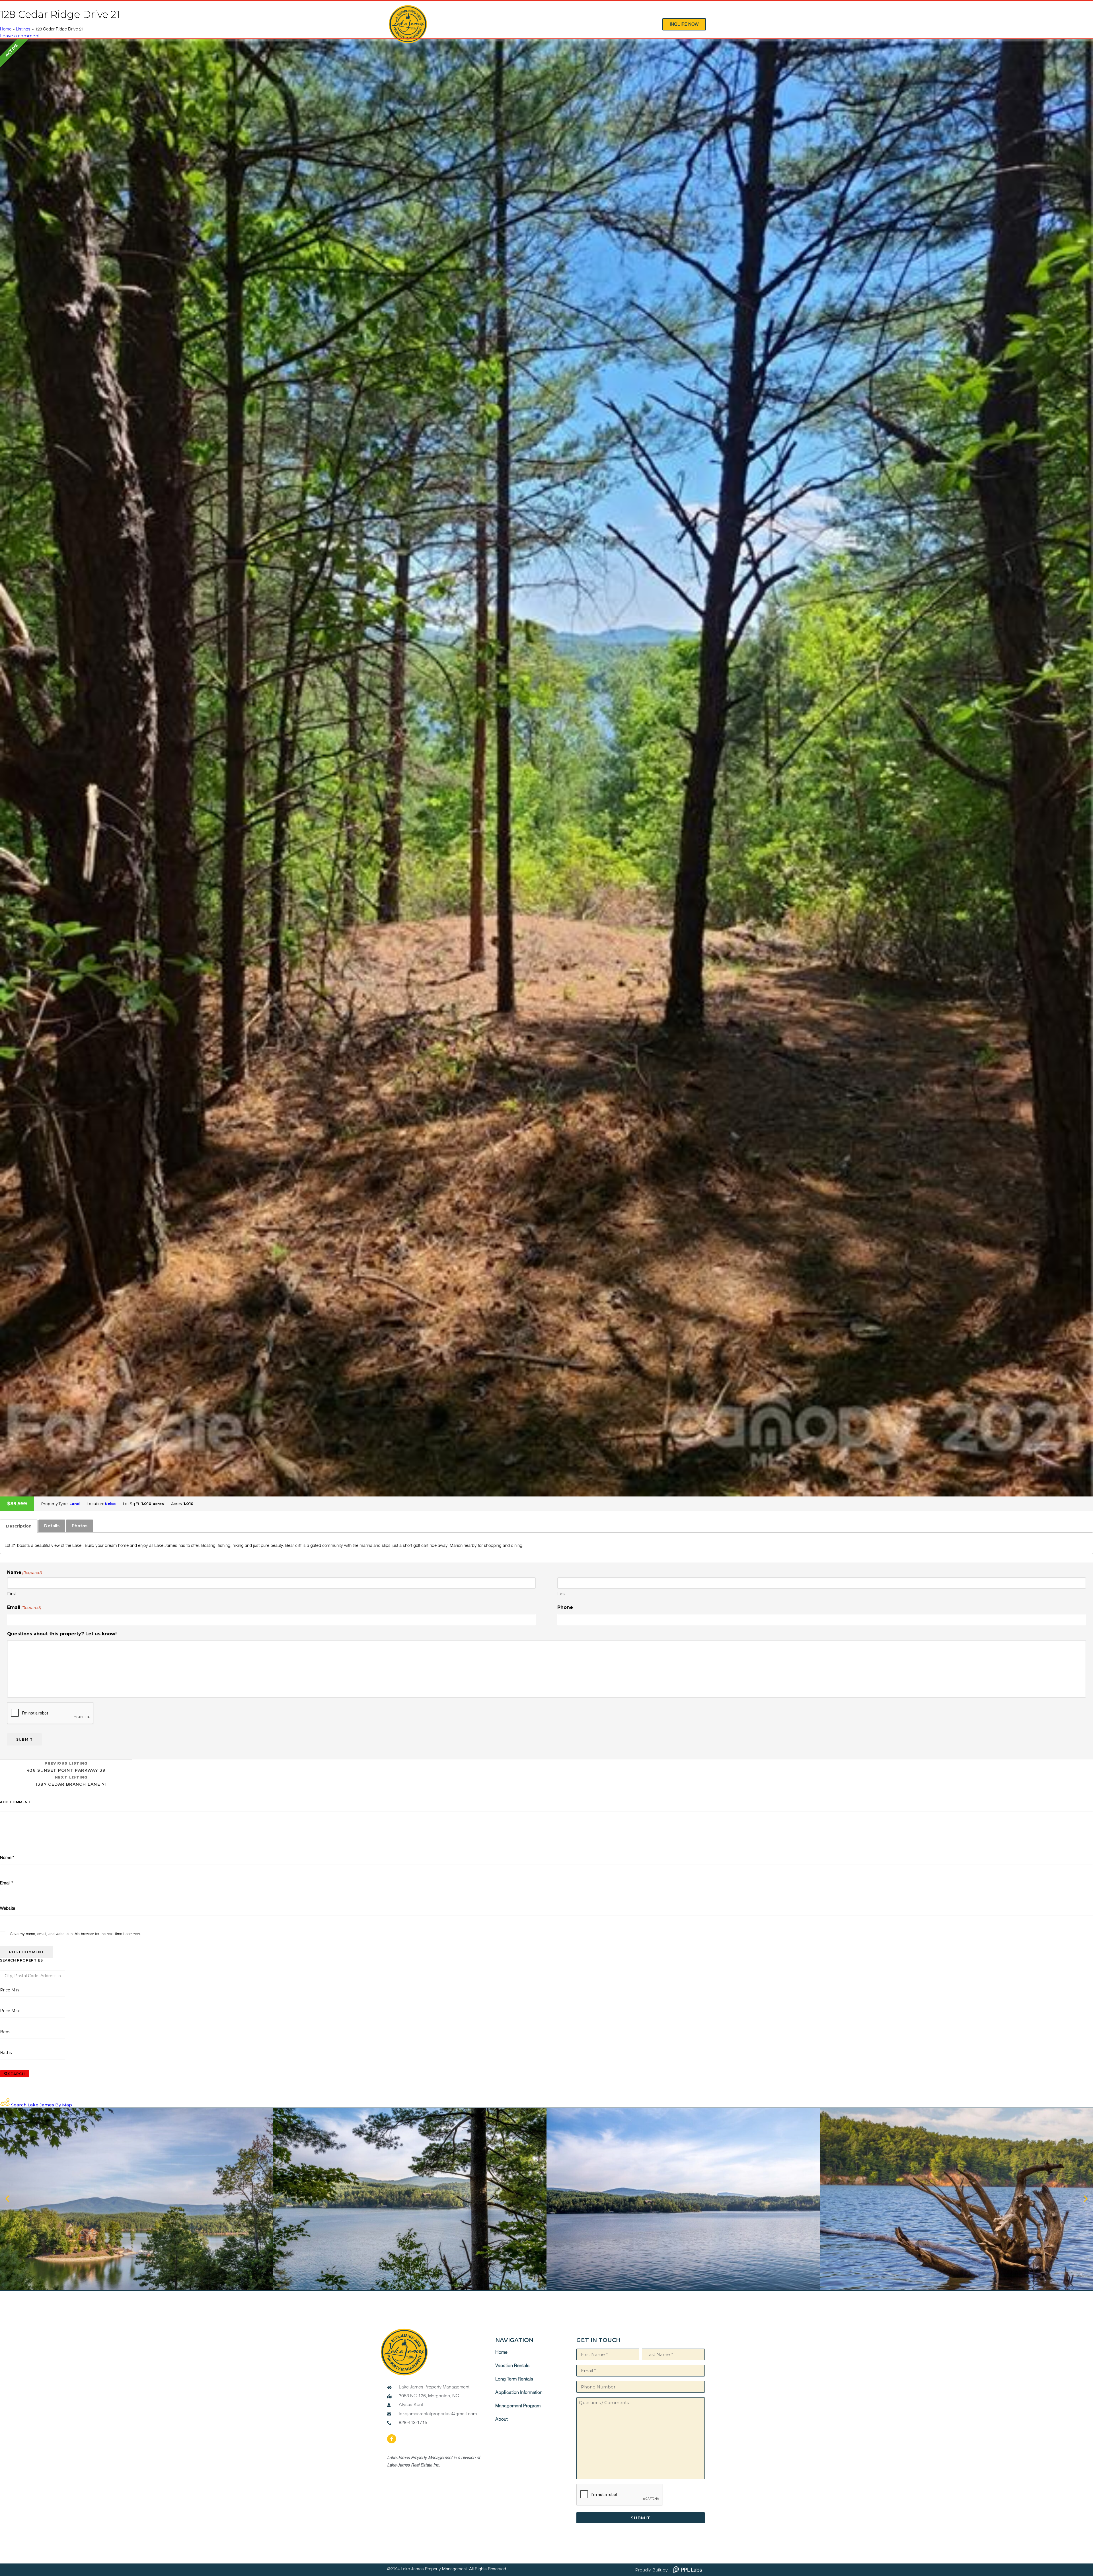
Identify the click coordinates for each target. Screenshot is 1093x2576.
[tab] (19, 1526)
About (501, 2419)
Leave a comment (20, 36)
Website (8, 1908)
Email (24, 1607)
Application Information (519, 2393)
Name (7, 1858)
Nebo (110, 1504)
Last (562, 1594)
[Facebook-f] (392, 2439)
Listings (23, 29)
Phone (565, 1607)
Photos (80, 1526)
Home (6, 29)
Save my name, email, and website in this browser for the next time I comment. (76, 1934)
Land (75, 1504)
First (12, 1594)
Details (52, 1526)
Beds (5, 2032)
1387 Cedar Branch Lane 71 (71, 1781)
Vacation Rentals (512, 2366)
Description (19, 1526)
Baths (6, 2053)
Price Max (10, 2011)
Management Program (518, 2406)
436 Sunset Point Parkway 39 (66, 1767)
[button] (7, 2199)
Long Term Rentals (514, 2379)
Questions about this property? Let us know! (62, 1634)
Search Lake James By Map (42, 2105)
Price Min (9, 1990)
